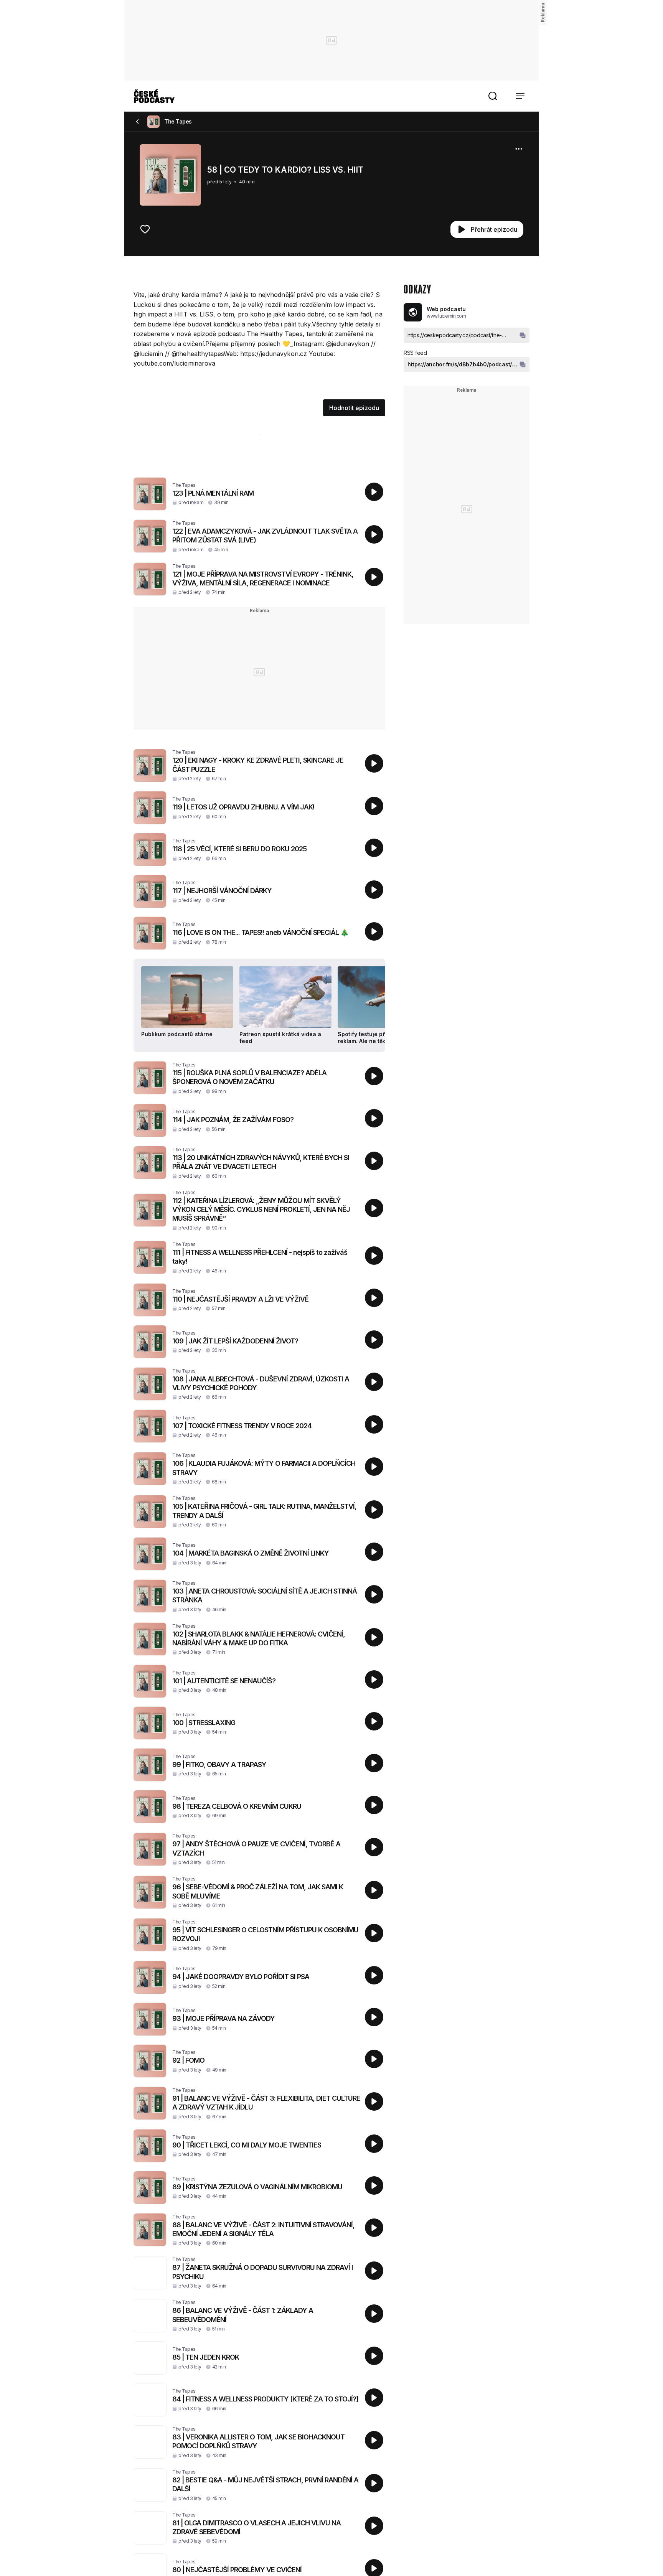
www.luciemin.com (446, 316)
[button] (493, 96)
